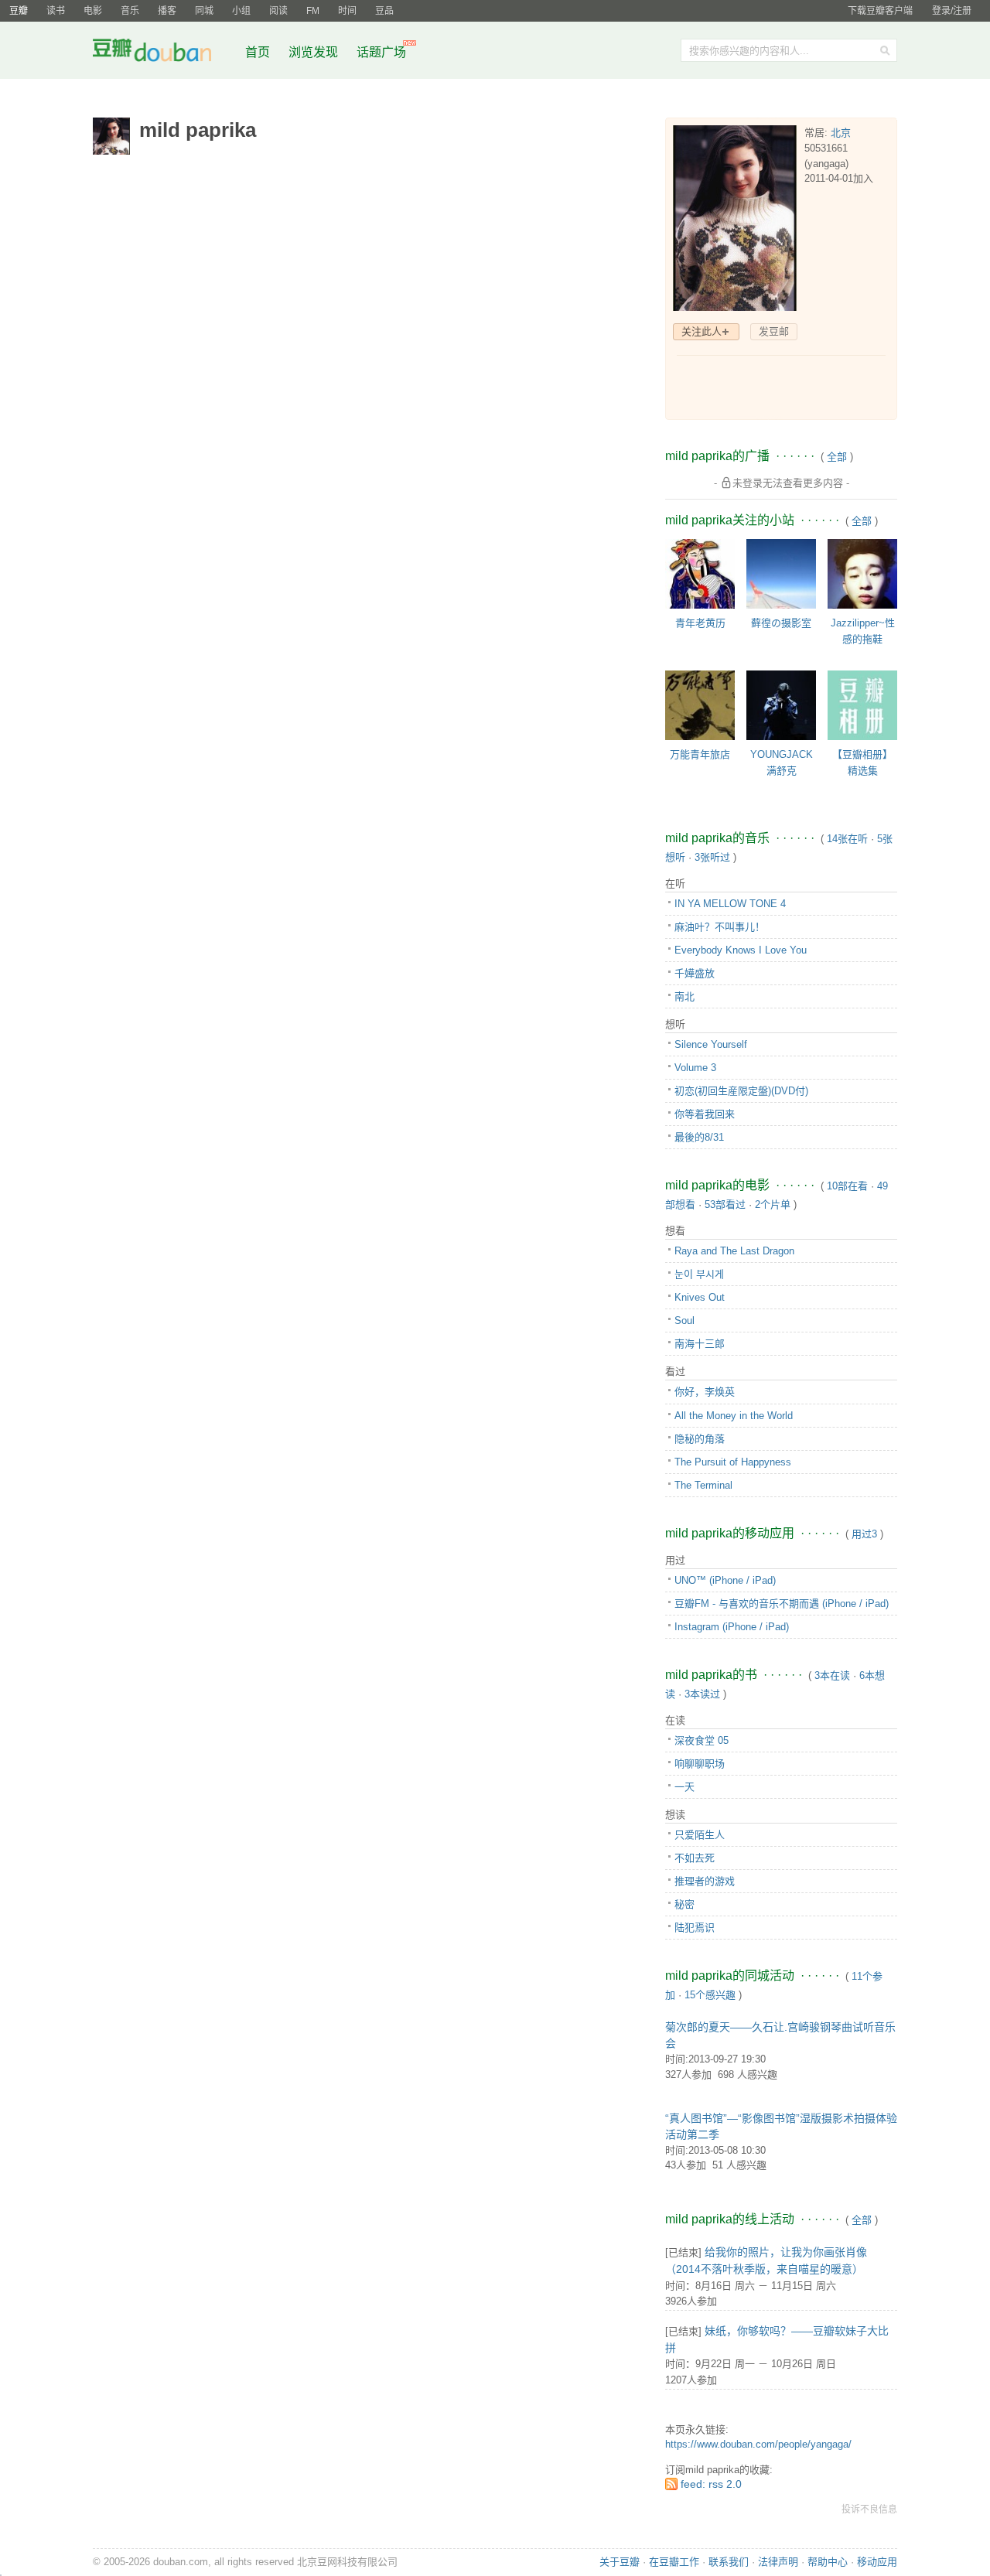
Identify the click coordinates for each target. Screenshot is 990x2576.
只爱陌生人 (700, 1835)
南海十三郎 (700, 1344)
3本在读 (832, 1675)
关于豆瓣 (620, 2562)
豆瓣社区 (164, 53)
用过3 (864, 1534)
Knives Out (700, 1297)
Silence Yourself (711, 1044)
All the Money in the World (734, 1416)
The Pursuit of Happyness (733, 1462)
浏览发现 (315, 52)
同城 (204, 11)
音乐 (130, 11)
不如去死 (695, 1858)
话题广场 (381, 52)
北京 (841, 133)
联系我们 (729, 2562)
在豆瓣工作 (674, 2562)
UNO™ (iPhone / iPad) (725, 1580)
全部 (837, 457)
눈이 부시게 (699, 1274)
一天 (684, 1787)
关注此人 (702, 331)
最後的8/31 (699, 1137)
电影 (93, 11)
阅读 (278, 11)
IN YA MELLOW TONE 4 (730, 904)
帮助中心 (828, 2562)
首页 (258, 52)
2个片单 (773, 1204)
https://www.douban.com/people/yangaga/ (758, 2444)
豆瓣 (19, 11)
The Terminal (703, 1485)
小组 (241, 11)
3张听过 (712, 857)
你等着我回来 (705, 1114)
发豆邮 (774, 331)
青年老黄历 (700, 623)
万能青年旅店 (700, 754)
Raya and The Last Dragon (734, 1251)
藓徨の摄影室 (781, 623)
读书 (56, 11)
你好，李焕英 (705, 1392)
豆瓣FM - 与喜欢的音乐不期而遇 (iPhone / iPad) (782, 1604)
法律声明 (778, 2562)
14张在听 (847, 839)
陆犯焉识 (695, 1928)
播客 (167, 11)
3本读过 (702, 1694)
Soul (684, 1320)
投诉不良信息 (869, 2509)
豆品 (384, 11)
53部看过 (725, 1204)
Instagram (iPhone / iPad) (732, 1627)
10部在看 (847, 1186)
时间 (347, 11)
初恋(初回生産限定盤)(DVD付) (741, 1091)
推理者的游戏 (705, 1881)
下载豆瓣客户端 (880, 11)
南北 (684, 996)
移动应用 (877, 2562)
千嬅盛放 (695, 973)
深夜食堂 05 (702, 1740)
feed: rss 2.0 (711, 2484)
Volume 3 (695, 1068)
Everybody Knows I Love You (741, 950)
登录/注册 (952, 11)
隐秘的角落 (700, 1439)
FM (313, 11)
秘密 (684, 1904)
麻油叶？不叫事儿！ (720, 927)
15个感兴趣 (710, 1995)
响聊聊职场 (700, 1764)
